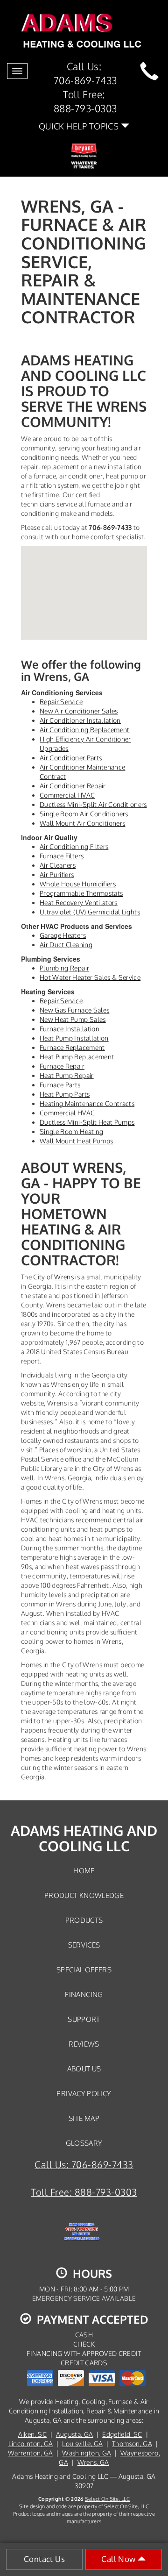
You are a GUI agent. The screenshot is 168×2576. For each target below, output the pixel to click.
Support (84, 2019)
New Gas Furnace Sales (74, 1010)
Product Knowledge (84, 1895)
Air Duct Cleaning (66, 945)
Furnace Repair (62, 1066)
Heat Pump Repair (67, 1075)
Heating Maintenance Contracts (87, 1103)
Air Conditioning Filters (74, 846)
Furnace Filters (62, 856)
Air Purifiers (57, 874)
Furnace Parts (60, 1085)
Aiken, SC (32, 2434)
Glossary (84, 2143)
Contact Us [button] (44, 2559)
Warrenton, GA (31, 2453)
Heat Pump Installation (74, 1038)
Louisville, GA (82, 2444)
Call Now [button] (119, 2559)
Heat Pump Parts (65, 1094)
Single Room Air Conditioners (84, 814)
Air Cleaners (58, 865)
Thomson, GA (132, 2444)
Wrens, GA (93, 2462)
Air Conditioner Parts (71, 758)
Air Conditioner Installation (80, 720)
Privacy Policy (84, 2093)
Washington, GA (87, 2453)
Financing (84, 1994)
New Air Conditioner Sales (79, 711)
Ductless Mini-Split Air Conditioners (93, 804)
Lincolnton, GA (31, 2444)
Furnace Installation (70, 1029)
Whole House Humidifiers (78, 884)
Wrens (64, 1277)
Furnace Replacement (72, 1047)
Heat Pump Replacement (77, 1057)
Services (84, 1945)
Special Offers (84, 1969)
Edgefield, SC (122, 2434)
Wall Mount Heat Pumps (76, 1141)
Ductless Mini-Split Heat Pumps (87, 1122)
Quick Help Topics (80, 126)
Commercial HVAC (67, 795)
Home (84, 1870)
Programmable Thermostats (81, 893)
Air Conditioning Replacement (85, 730)
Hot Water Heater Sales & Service (90, 977)
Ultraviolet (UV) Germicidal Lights (90, 912)
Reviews (84, 2044)
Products (84, 1920)
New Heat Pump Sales (73, 1019)
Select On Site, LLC (107, 2499)
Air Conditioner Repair (73, 786)
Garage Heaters (63, 935)
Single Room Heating (72, 1131)
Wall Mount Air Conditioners (82, 823)
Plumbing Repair (64, 968)
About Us (84, 2069)
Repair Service (61, 702)
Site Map (84, 2118)
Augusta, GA (75, 2434)
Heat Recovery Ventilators (79, 903)
